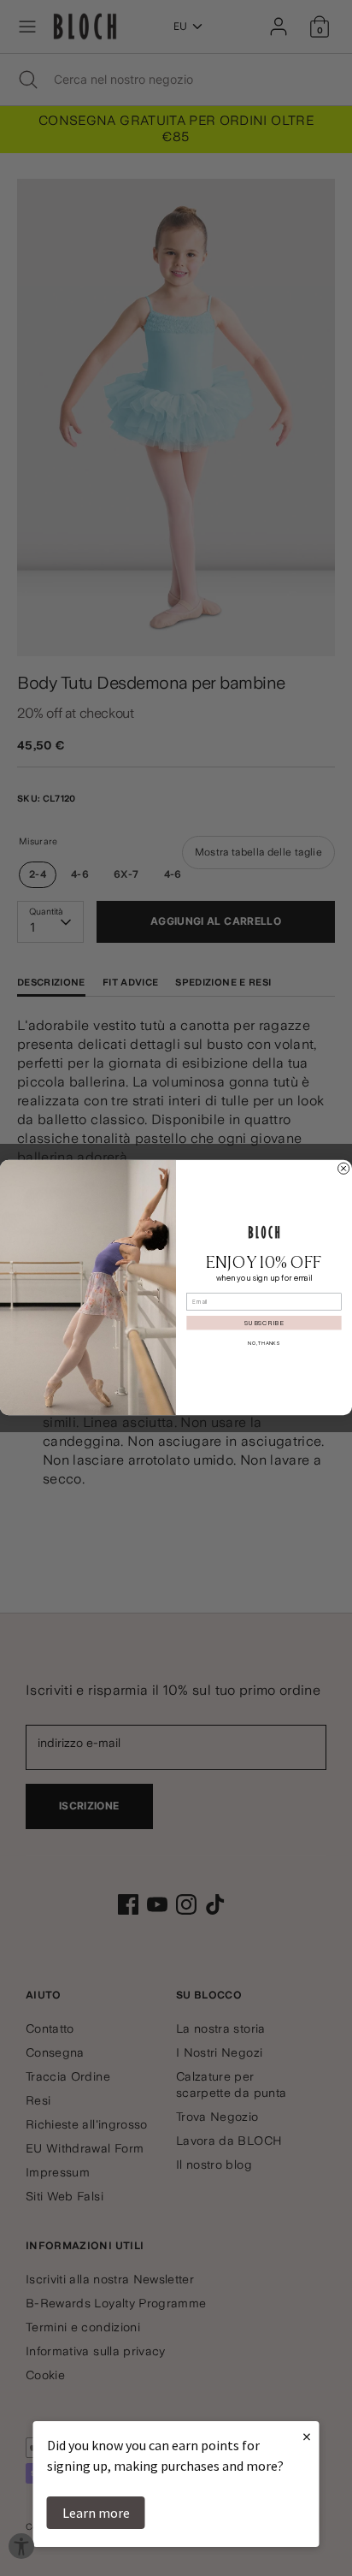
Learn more (96, 2513)
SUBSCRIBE (264, 1323)
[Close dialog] (344, 1169)
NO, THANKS (264, 1344)
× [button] (307, 2436)
